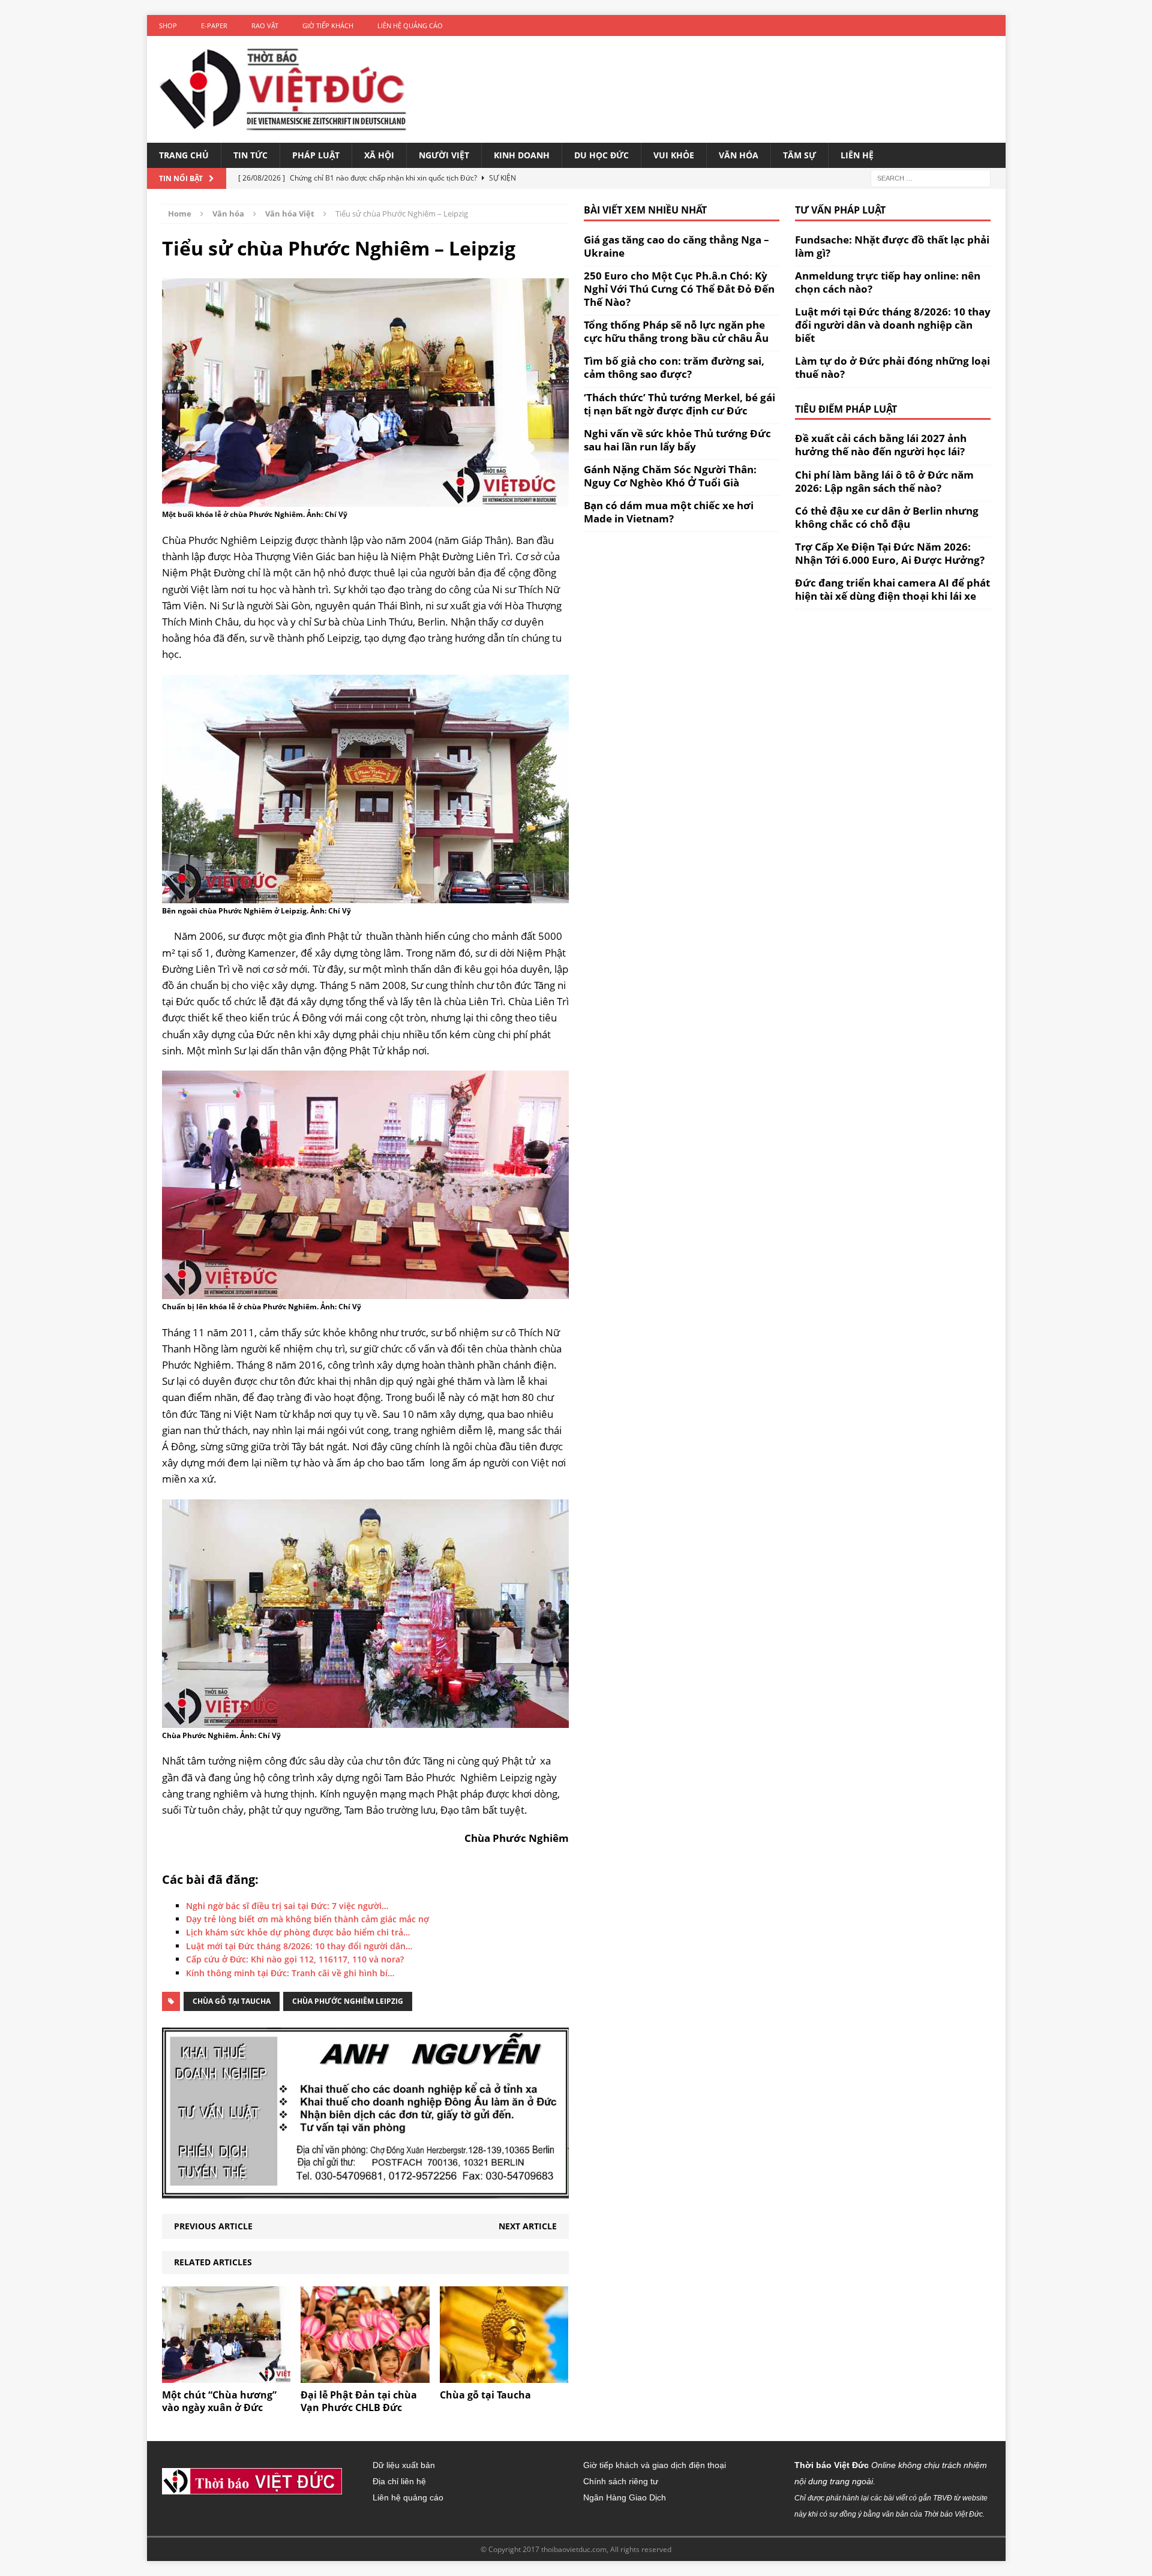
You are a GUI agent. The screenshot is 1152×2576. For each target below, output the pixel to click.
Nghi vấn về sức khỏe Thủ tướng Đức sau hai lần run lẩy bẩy (677, 440)
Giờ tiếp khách (328, 25)
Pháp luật (316, 155)
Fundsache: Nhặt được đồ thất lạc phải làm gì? (892, 246)
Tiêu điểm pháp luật (846, 409)
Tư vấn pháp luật (840, 210)
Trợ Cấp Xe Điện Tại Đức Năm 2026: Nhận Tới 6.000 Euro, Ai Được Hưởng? (890, 553)
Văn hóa (739, 155)
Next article (528, 2226)
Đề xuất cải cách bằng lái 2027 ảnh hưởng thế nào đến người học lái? (881, 445)
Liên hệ (857, 155)
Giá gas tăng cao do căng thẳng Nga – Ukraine (676, 246)
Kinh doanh (522, 155)
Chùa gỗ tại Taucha (232, 2001)
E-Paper (214, 25)
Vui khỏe (674, 155)
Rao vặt (265, 25)
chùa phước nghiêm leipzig (348, 2001)
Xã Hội (379, 155)
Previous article (213, 2226)
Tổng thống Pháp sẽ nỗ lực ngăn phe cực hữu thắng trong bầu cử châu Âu (676, 331)
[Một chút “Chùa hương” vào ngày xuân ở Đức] (226, 2376)
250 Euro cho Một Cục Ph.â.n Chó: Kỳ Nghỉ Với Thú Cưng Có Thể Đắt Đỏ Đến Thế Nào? (679, 289)
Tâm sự (799, 155)
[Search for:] (931, 177)
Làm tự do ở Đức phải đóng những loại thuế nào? (892, 367)
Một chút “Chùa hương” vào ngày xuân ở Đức (219, 2401)
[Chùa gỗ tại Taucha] (504, 2376)
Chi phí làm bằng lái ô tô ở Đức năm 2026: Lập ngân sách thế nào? (884, 481)
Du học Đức (601, 155)
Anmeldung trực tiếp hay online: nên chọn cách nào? (888, 282)
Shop (168, 25)
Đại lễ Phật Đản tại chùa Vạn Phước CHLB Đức (359, 2401)
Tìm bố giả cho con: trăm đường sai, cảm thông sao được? (674, 367)
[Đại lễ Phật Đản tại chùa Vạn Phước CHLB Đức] (365, 2376)
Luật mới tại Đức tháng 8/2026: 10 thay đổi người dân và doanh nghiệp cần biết (893, 325)
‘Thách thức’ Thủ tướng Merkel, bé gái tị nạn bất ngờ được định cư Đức (679, 404)
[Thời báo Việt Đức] (283, 89)
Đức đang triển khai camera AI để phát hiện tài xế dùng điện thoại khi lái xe (892, 589)
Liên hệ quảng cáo (410, 25)
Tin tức (250, 155)
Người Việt (444, 155)
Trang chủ (184, 155)
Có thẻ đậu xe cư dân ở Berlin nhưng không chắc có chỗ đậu (887, 517)
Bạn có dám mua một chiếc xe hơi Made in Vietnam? (669, 512)
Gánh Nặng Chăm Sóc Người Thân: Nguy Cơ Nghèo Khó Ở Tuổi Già (670, 476)
